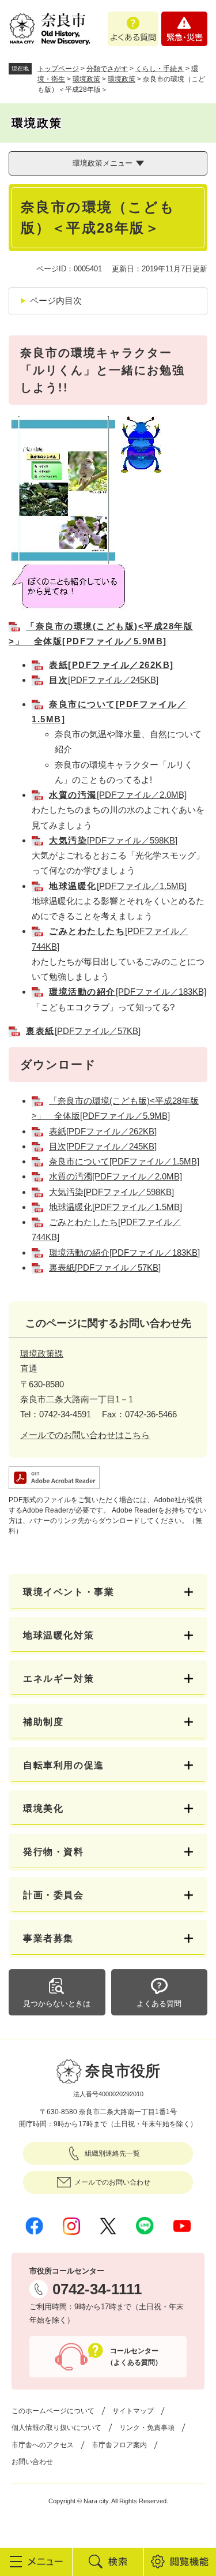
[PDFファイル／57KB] (83, 1031)
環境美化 (43, 1808)
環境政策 (86, 79)
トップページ (58, 69)
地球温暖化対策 (58, 1635)
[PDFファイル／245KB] (104, 680)
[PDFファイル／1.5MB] (118, 886)
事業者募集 (48, 1938)
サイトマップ (133, 2411)
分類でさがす (107, 69)
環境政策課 (42, 1354)
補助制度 (43, 1722)
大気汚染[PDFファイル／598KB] (111, 1192)
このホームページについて (53, 2411)
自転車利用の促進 (64, 1765)
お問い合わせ (32, 2462)
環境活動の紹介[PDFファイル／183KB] (124, 1252)
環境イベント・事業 (69, 1592)
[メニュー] (36, 2562)
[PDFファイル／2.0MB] (118, 795)
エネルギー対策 (58, 1679)
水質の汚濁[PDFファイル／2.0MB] (115, 1176)
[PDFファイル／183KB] (128, 992)
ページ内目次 (56, 300)
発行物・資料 (54, 1852)
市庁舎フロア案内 (119, 2445)
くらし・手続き (160, 69)
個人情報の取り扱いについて (56, 2428)
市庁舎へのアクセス (43, 2445)
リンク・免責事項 (147, 2428)
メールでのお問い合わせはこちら (85, 1435)
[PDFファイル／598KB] (113, 840)
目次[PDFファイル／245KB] (103, 1146)
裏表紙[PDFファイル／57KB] (105, 1268)
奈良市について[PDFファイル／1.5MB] (124, 1161)
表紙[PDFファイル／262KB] (111, 665)
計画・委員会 (54, 1895)
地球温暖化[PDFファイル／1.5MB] (115, 1207)
